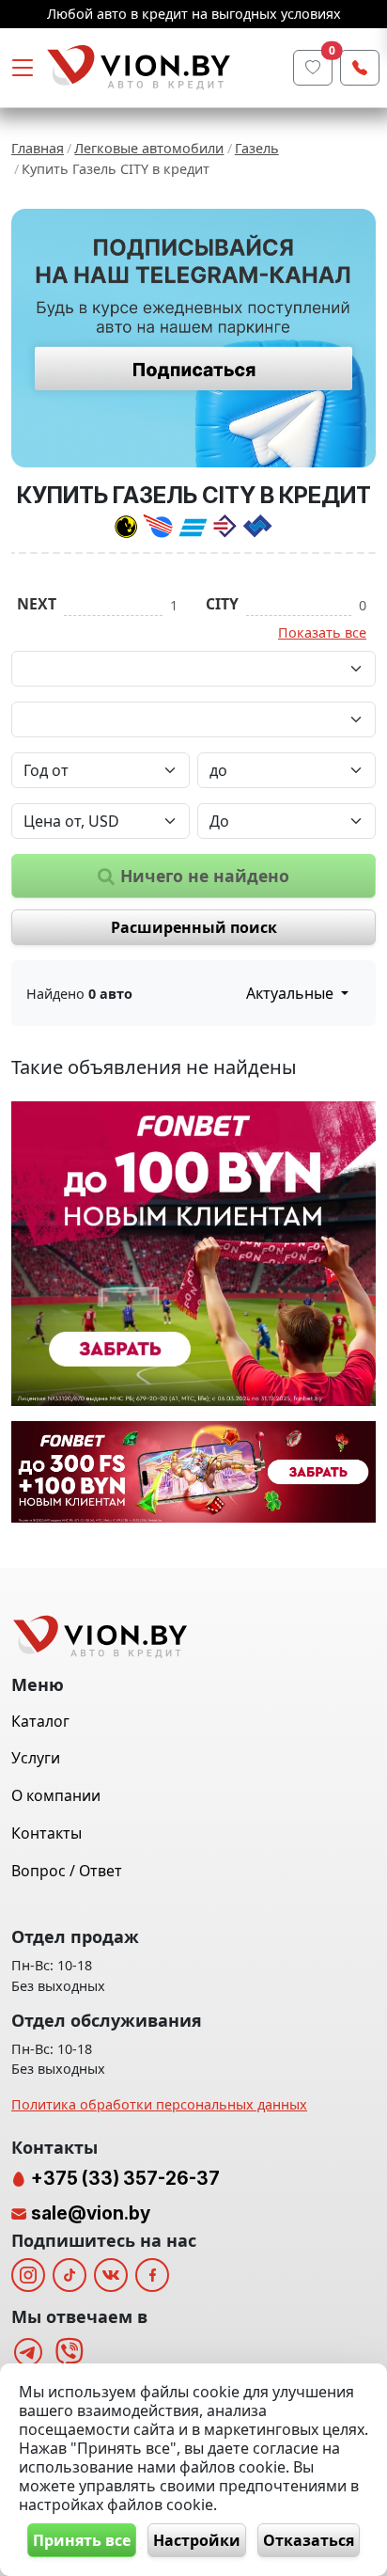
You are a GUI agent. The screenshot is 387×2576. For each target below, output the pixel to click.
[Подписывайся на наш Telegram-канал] (193, 338)
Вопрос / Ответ (67, 1871)
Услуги (36, 1758)
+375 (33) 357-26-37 (124, 2178)
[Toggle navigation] (23, 68)
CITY (222, 604)
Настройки (197, 2540)
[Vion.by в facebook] (152, 2275)
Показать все (322, 632)
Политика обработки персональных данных (159, 2104)
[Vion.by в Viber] (70, 2352)
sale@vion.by (91, 2213)
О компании (56, 1795)
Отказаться (309, 2540)
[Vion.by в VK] (111, 2275)
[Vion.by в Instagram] (28, 2275)
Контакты (46, 1833)
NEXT (37, 604)
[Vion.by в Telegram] (28, 2352)
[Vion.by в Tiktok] (70, 2275)
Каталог (40, 1721)
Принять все (82, 2540)
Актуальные (292, 993)
